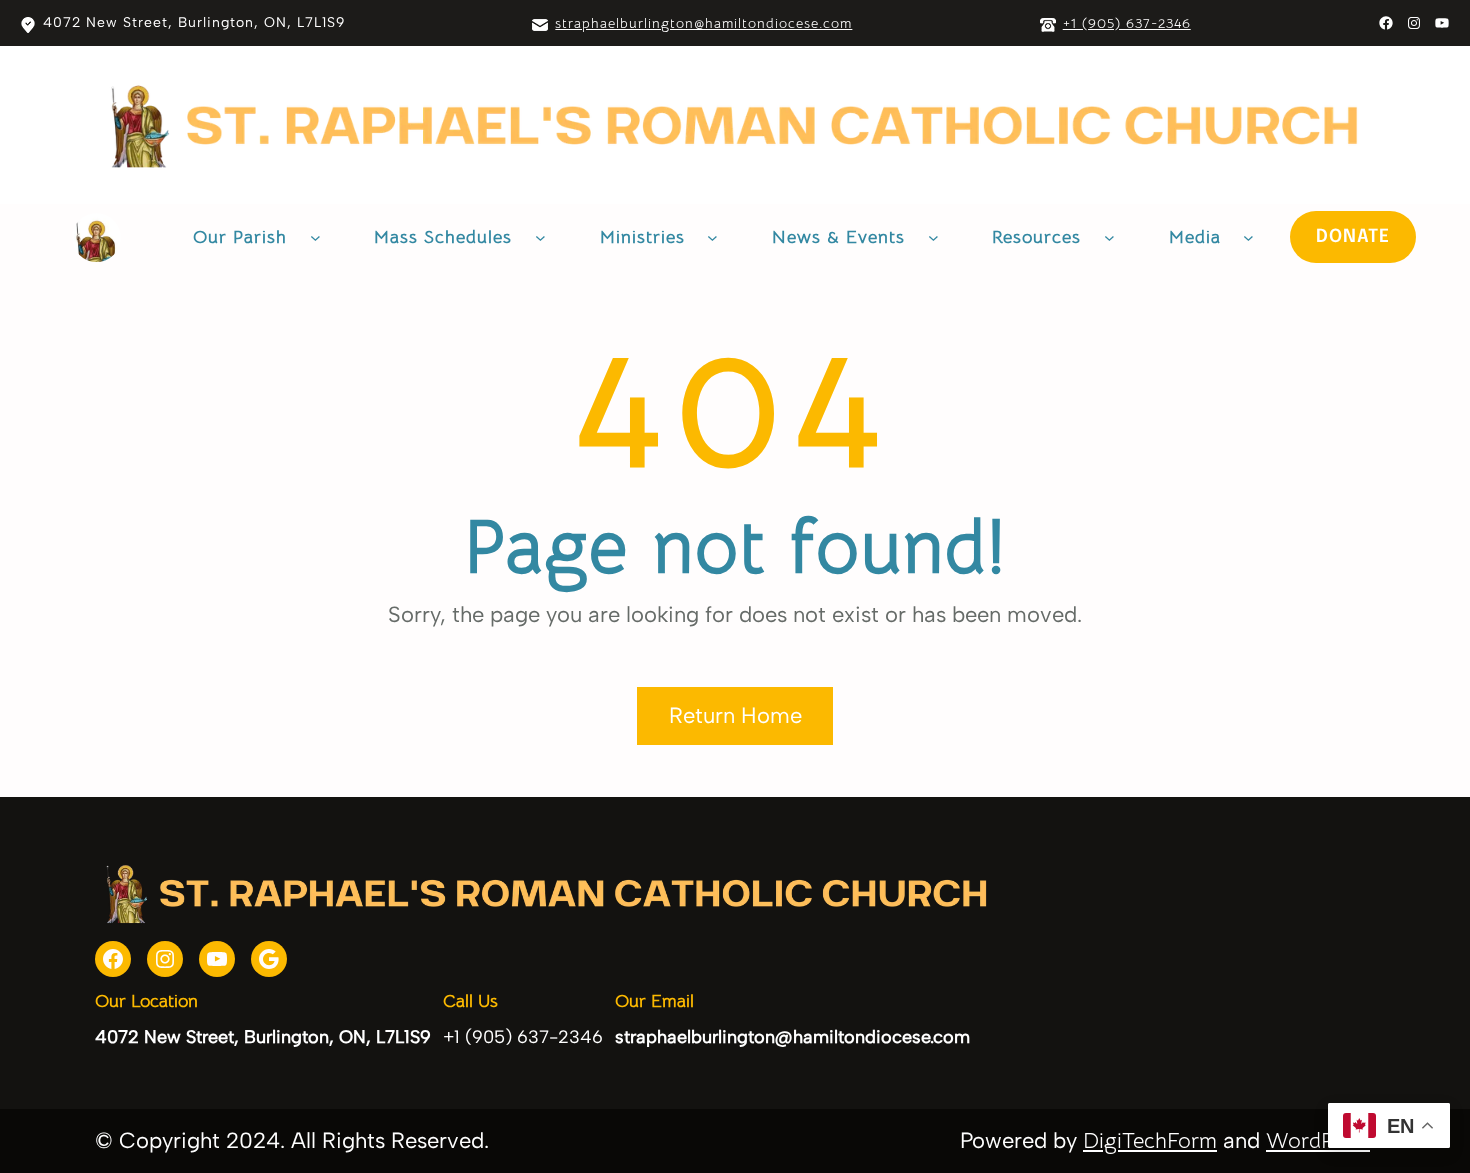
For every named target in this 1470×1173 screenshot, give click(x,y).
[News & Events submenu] (933, 237)
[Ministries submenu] (712, 237)
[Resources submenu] (1109, 237)
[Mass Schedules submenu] (540, 237)
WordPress (1318, 1140)
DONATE (1353, 237)
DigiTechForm (1150, 1140)
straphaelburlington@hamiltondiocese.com (703, 23)
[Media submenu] (1248, 237)
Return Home (735, 715)
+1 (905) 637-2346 (1127, 23)
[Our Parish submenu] (315, 237)
